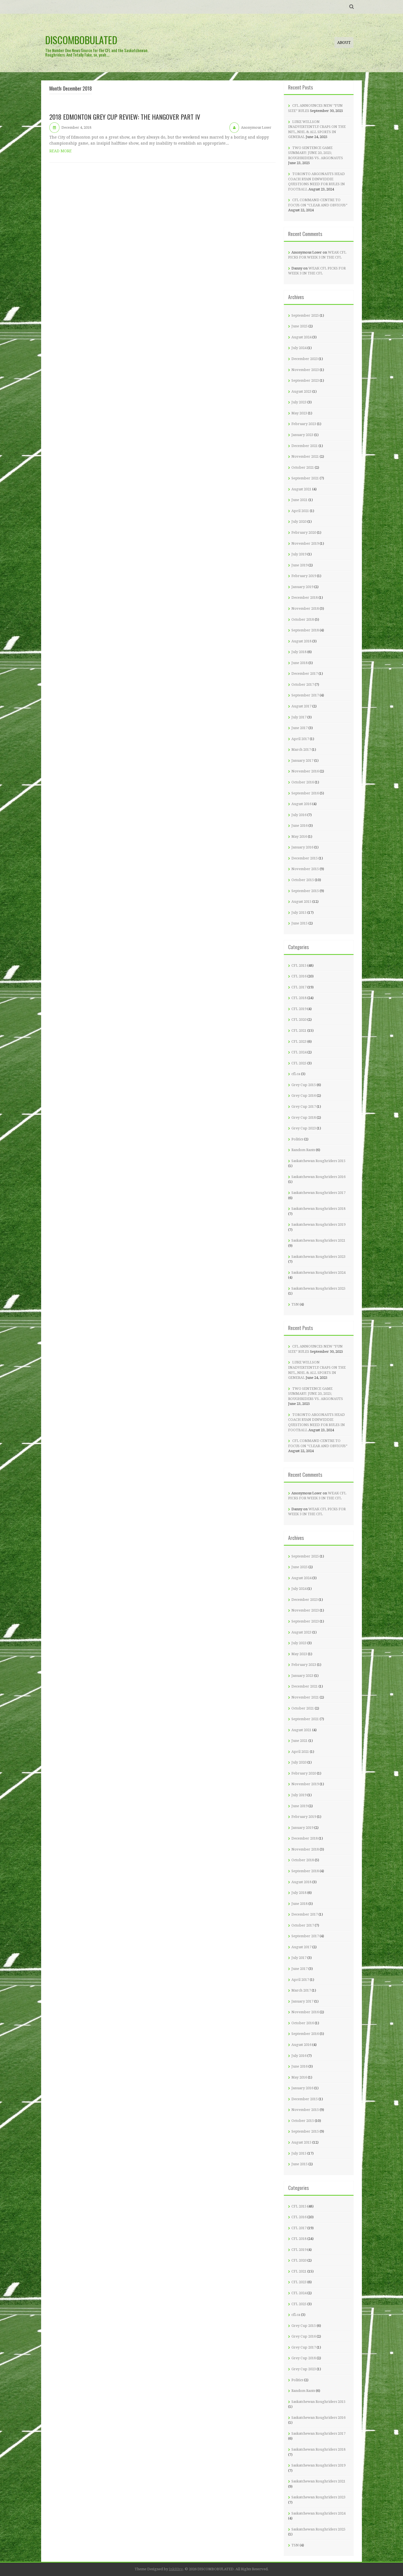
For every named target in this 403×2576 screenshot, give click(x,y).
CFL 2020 (299, 1020)
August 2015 (301, 902)
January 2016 (302, 847)
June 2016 (300, 826)
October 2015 (303, 880)
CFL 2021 (299, 1030)
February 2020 (304, 532)
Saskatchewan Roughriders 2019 (318, 1224)
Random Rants (303, 1150)
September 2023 (305, 380)
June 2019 (300, 565)
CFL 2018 (299, 998)
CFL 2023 (299, 1041)
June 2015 (300, 923)
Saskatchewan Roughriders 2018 (318, 1209)
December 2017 (305, 673)
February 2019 (304, 576)
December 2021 (305, 446)
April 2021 (300, 511)
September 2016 (305, 793)
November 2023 (305, 370)
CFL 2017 (299, 987)
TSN (295, 1304)
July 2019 (299, 554)
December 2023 (305, 359)
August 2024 (301, 337)
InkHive (176, 2569)
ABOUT (344, 43)
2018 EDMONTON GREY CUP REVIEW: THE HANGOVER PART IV (125, 117)
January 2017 (302, 760)
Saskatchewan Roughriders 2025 (318, 1288)
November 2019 (305, 543)
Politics (297, 1139)
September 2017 (305, 695)
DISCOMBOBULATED (81, 40)
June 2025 (300, 326)
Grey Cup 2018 (304, 1117)
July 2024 (299, 348)
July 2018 (299, 652)
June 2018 (300, 663)
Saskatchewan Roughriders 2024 (318, 1272)
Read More (60, 151)
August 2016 (301, 804)
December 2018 (305, 597)
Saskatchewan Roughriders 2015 (318, 1161)
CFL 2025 (299, 1063)
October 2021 (303, 467)
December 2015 (305, 858)
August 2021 (301, 489)
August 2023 (301, 391)
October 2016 (303, 782)
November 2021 (305, 456)
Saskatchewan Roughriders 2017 (318, 1193)
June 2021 (300, 500)
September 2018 (305, 630)
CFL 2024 (299, 1052)
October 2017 (303, 684)
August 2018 (301, 641)
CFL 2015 (299, 965)
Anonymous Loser (256, 127)
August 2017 (301, 706)
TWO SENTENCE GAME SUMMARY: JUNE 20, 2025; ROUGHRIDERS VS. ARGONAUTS (316, 153)
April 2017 (300, 739)
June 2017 (300, 728)
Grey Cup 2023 (304, 1128)
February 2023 (304, 424)
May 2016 (299, 836)
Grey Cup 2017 (304, 1106)
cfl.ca (296, 1074)
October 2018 (303, 619)
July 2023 (299, 402)
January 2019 (302, 587)
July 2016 (299, 815)
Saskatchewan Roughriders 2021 (318, 1240)
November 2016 (305, 771)
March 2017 (301, 750)
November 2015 (305, 869)
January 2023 (302, 435)
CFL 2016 (299, 976)
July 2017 (299, 717)
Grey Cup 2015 (304, 1085)
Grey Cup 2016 (304, 1096)
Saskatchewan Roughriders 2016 (318, 1177)
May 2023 (299, 413)
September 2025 (305, 315)
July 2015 (299, 912)
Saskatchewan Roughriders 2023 (318, 1257)
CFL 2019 (299, 1009)
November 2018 (305, 608)
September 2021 (305, 478)
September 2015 (305, 891)
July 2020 (299, 521)
